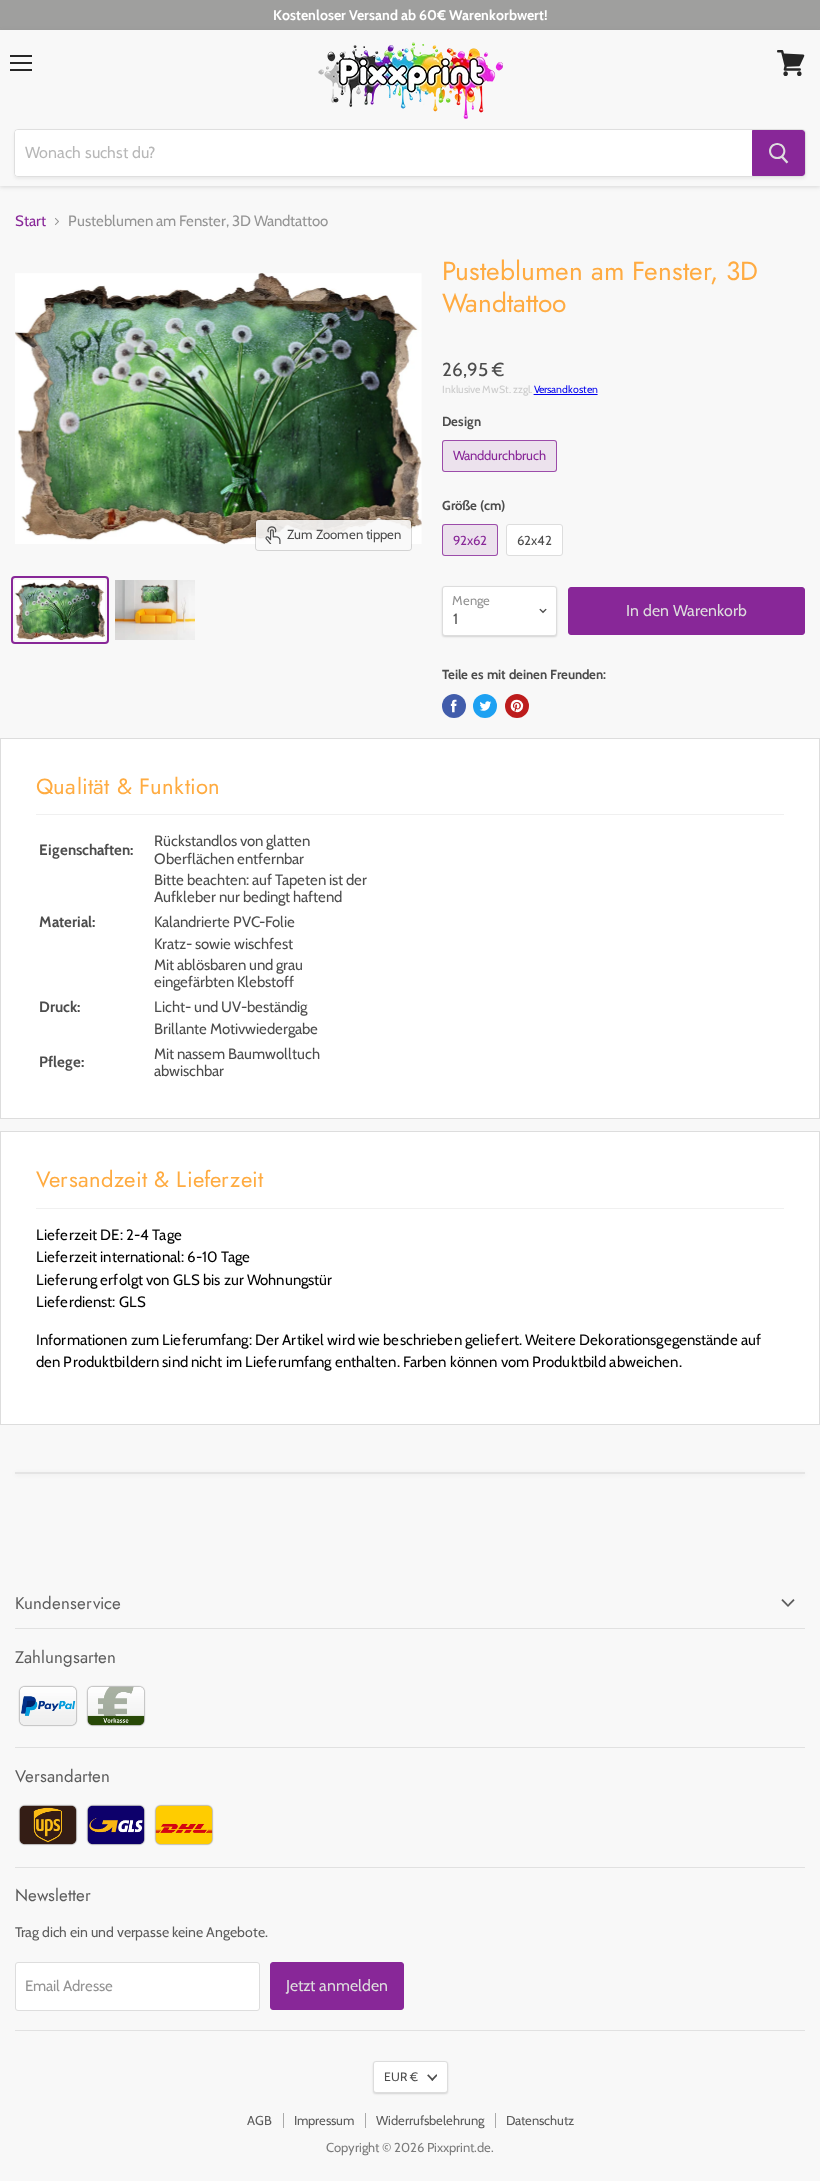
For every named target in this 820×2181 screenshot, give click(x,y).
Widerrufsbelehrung (430, 2120)
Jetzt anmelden (337, 1985)
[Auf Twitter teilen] (485, 706)
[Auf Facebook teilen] (454, 706)
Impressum (324, 2120)
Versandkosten (566, 389)
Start (30, 221)
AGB (259, 2120)
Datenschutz (540, 2120)
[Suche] (778, 153)
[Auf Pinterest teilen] (517, 706)
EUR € (401, 2076)
